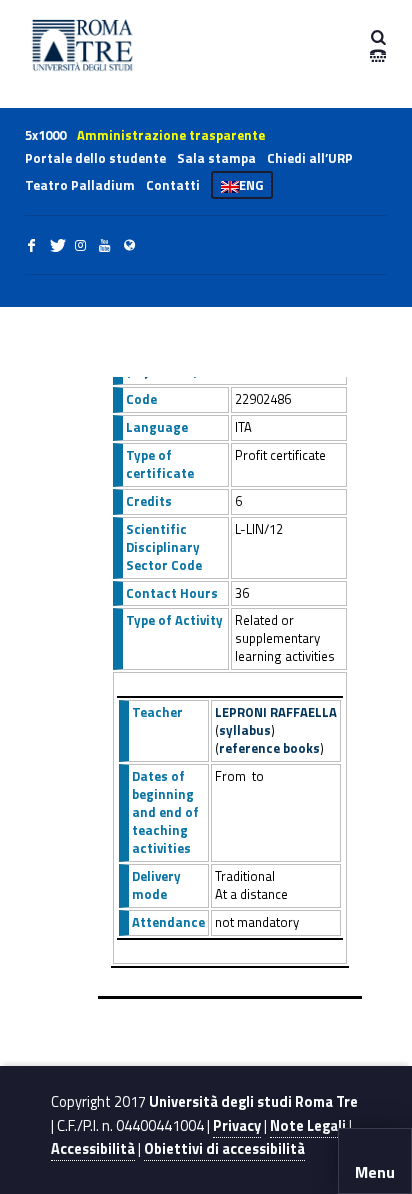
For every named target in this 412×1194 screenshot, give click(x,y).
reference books (269, 748)
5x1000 (45, 135)
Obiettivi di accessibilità (224, 1149)
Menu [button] (375, 1172)
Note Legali (308, 1126)
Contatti (173, 185)
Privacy (237, 1126)
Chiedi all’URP (310, 158)
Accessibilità (93, 1149)
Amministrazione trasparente (171, 135)
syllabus (245, 730)
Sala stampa (216, 158)
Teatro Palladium (80, 185)
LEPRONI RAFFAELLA (276, 712)
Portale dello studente (95, 158)
